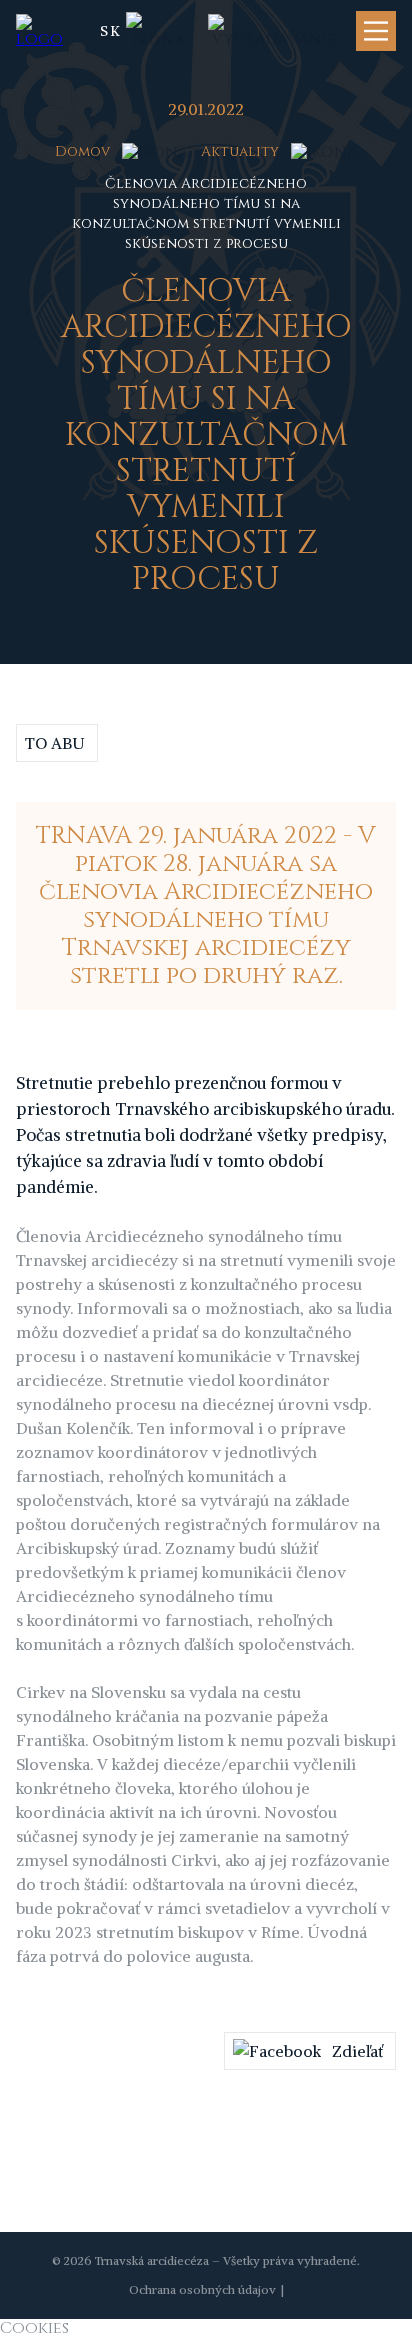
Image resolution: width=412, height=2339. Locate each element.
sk (111, 31)
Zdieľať (357, 2051)
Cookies (34, 2328)
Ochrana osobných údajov (202, 2289)
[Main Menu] (376, 31)
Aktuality (240, 151)
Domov (82, 151)
